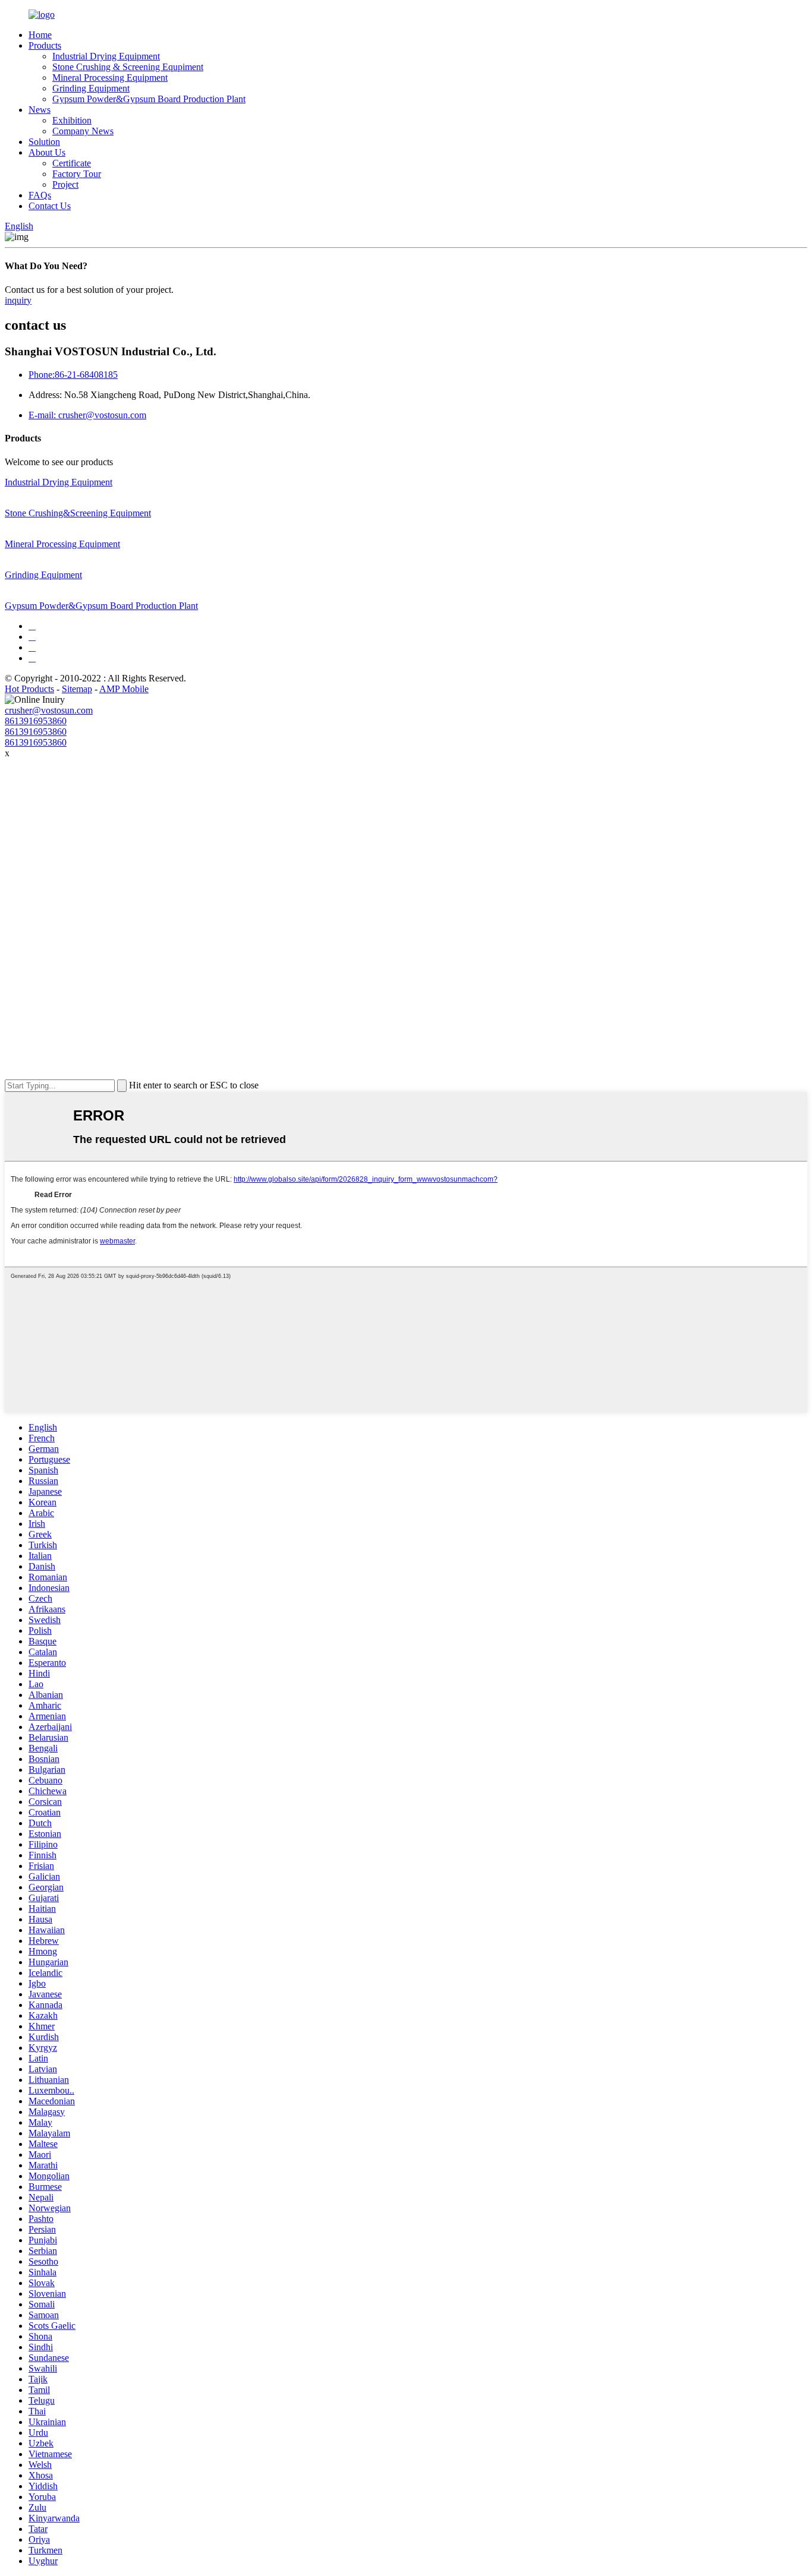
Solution (44, 142)
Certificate (72, 163)
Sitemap (77, 689)
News (40, 110)
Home (40, 35)
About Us (47, 152)
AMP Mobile (124, 689)
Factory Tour (77, 174)
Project (65, 184)
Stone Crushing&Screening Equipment (78, 513)
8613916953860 (36, 721)
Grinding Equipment (91, 88)
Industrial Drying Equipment (106, 56)
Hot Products (29, 689)
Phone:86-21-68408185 (73, 375)
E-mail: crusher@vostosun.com (87, 415)
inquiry (18, 300)
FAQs (40, 195)
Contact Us (50, 206)
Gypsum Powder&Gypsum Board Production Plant (149, 99)
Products (45, 45)
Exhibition (72, 120)
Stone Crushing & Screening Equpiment (128, 67)
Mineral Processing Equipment (110, 78)
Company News (83, 131)
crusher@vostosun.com (49, 710)
